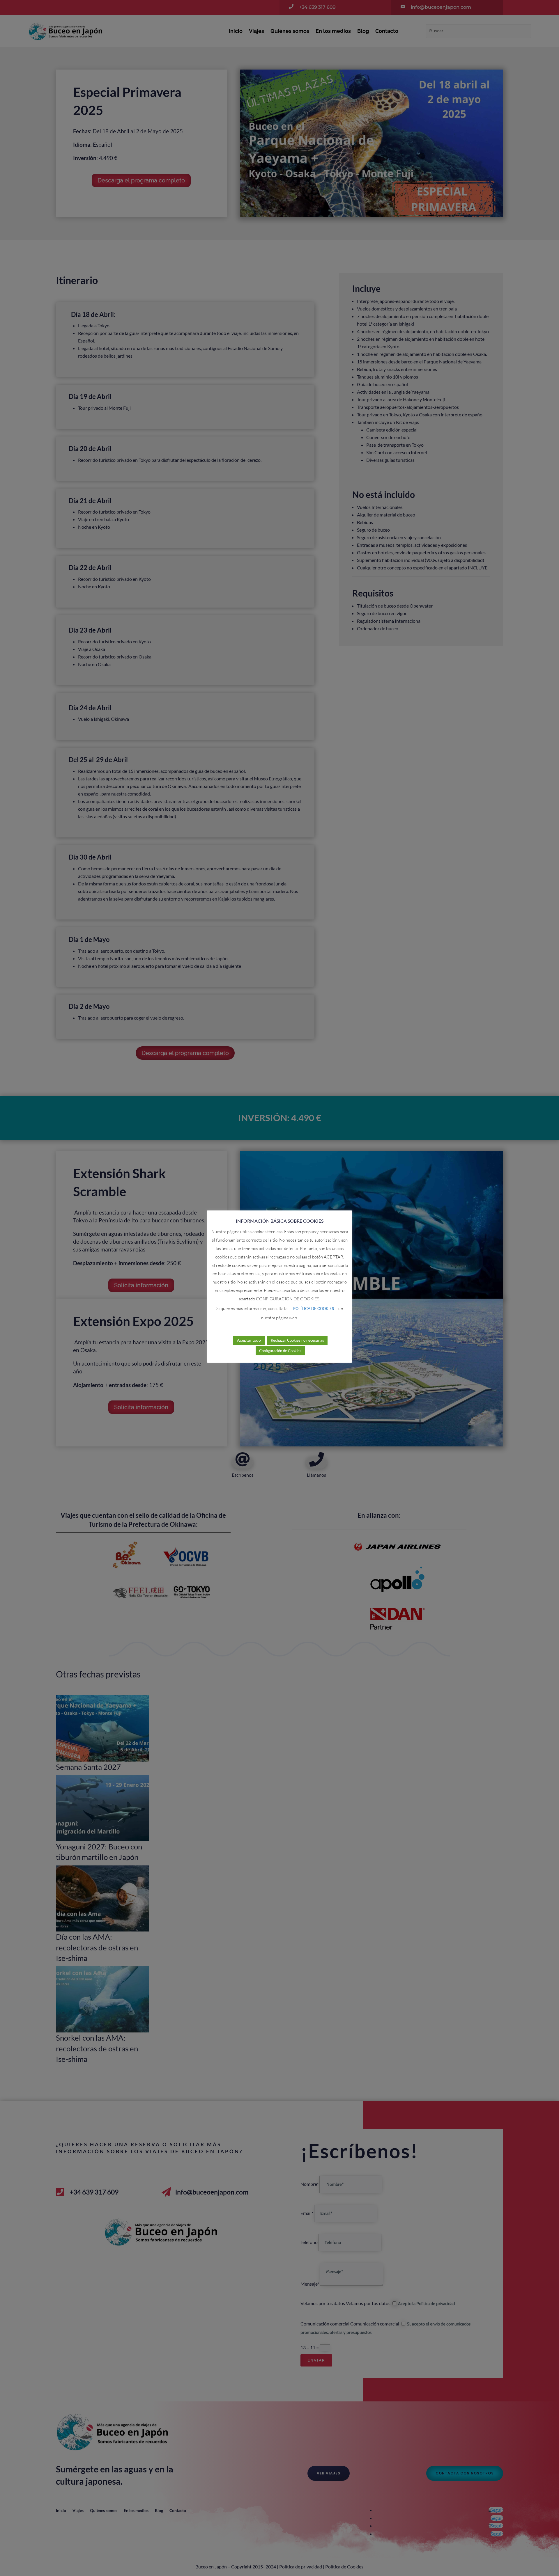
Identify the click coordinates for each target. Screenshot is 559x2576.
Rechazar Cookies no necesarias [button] (297, 1340)
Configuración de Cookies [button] (280, 1351)
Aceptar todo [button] (249, 1340)
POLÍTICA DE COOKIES (314, 1309)
